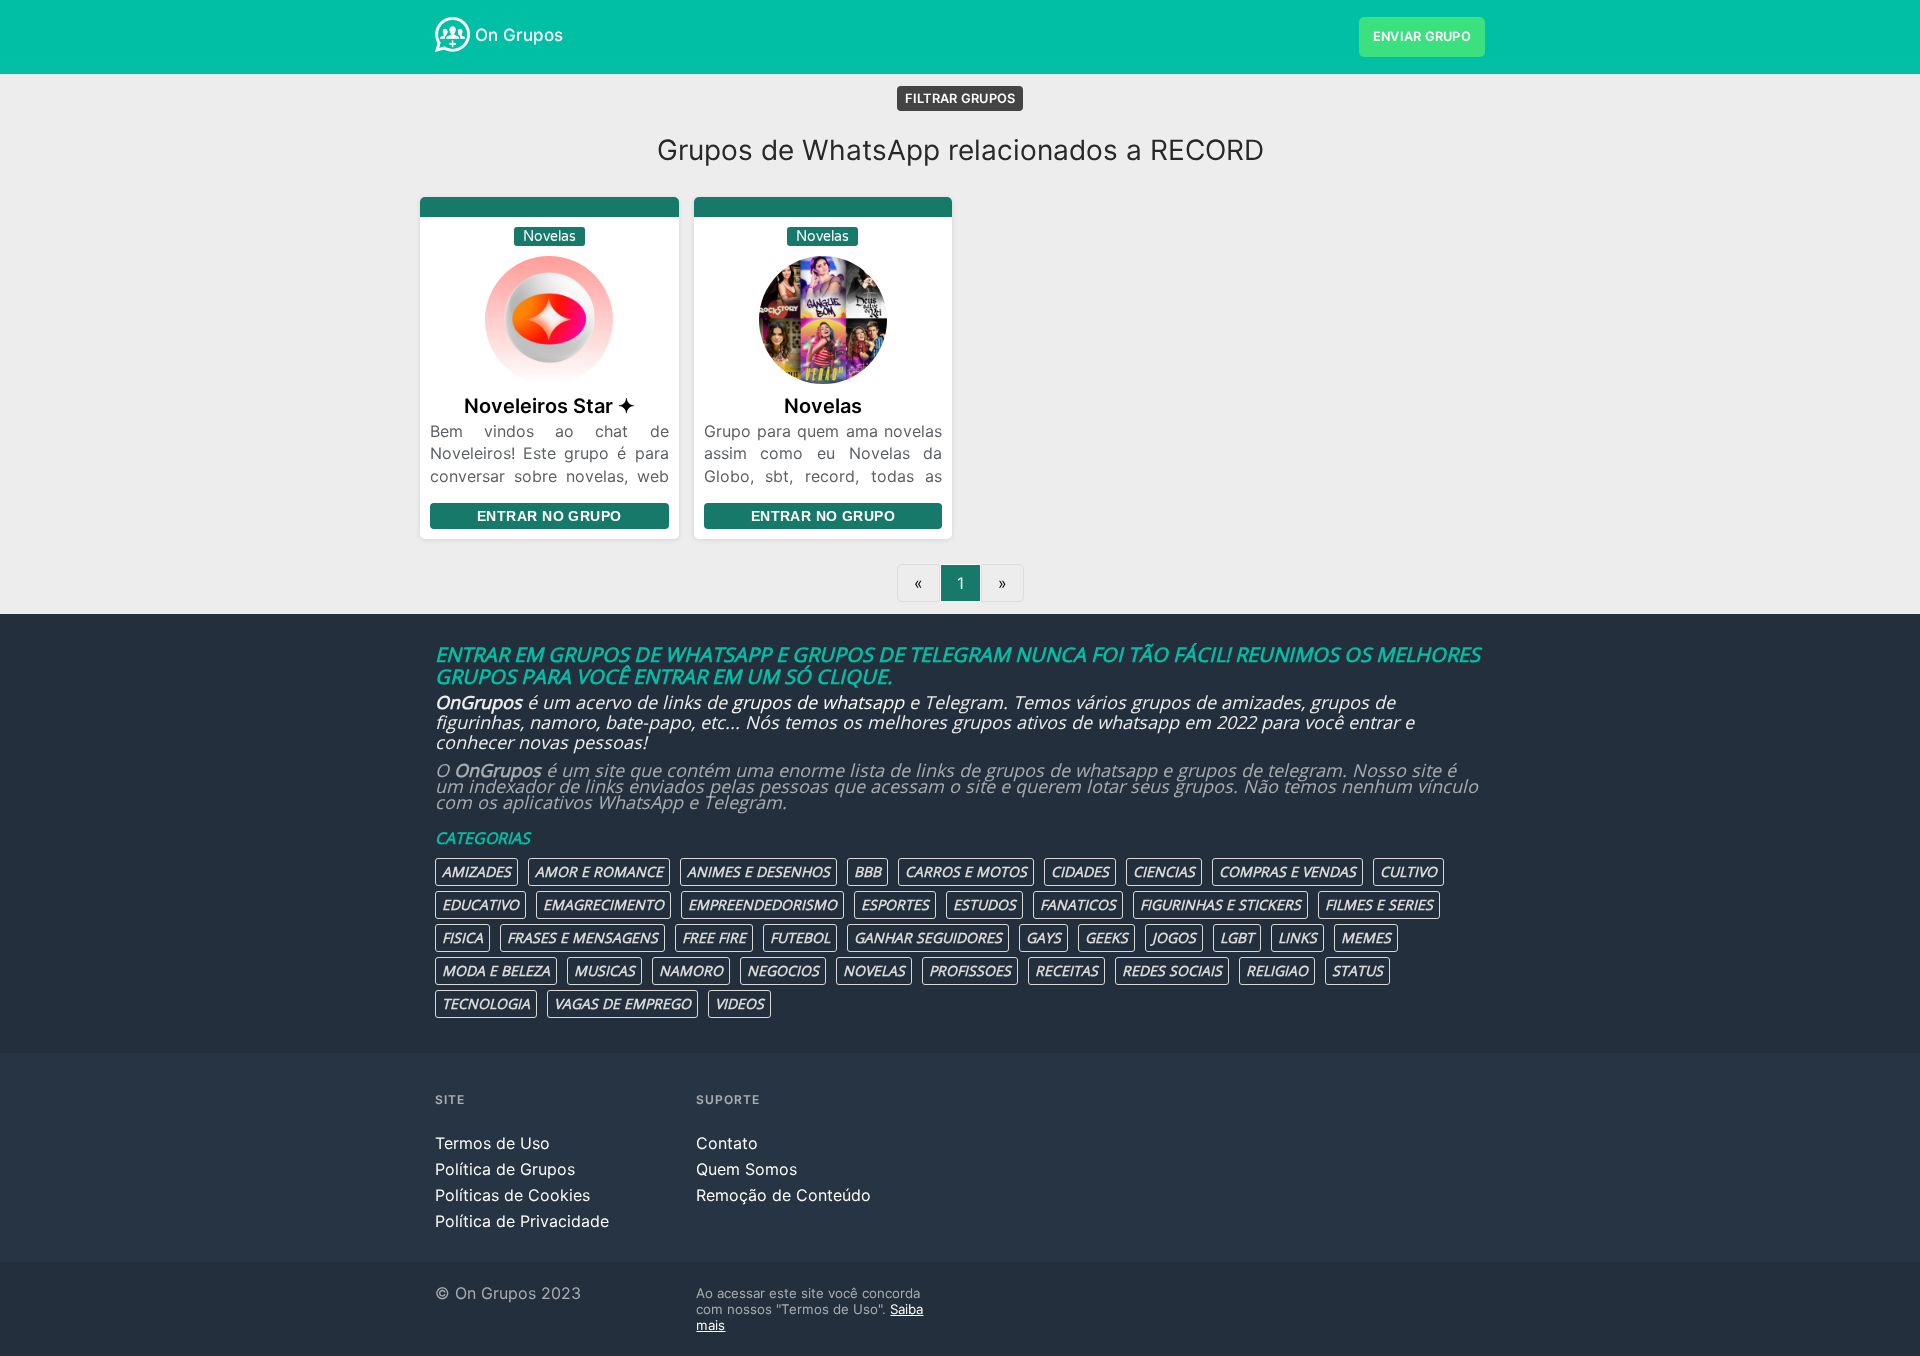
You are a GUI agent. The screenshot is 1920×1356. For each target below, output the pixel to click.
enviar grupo (1422, 36)
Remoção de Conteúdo (783, 1195)
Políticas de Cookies (512, 1195)
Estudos (984, 904)
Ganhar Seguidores (928, 937)
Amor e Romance (599, 871)
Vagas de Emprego (622, 1003)
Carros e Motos (966, 871)
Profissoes (970, 970)
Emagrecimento (603, 904)
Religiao (1277, 970)
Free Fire (714, 937)
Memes (1366, 937)
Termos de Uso (492, 1143)
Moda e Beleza (496, 970)
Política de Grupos (505, 1169)
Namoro (691, 970)
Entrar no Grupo (549, 516)
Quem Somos (746, 1169)
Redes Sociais (1172, 970)
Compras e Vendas (1287, 871)
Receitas (1066, 970)
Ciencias (1164, 871)
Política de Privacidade (522, 1221)
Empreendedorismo (762, 904)
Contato (727, 1143)
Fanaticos (1078, 904)
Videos (739, 1003)
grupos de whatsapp (818, 702)
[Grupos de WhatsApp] (452, 34)
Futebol (800, 937)
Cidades (1080, 871)
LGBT (1237, 937)
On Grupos (519, 35)
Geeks (1106, 937)
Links (1297, 937)
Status (1357, 970)
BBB (867, 871)
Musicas (604, 970)
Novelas (874, 970)
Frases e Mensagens (582, 937)
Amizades (476, 871)
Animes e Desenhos (758, 871)
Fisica (462, 937)
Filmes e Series (1379, 904)
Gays (1043, 937)
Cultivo (1408, 871)
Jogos (1174, 937)
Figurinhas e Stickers (1220, 904)
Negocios (783, 970)
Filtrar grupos (960, 98)
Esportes (895, 904)
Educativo (480, 904)
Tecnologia (486, 1003)
